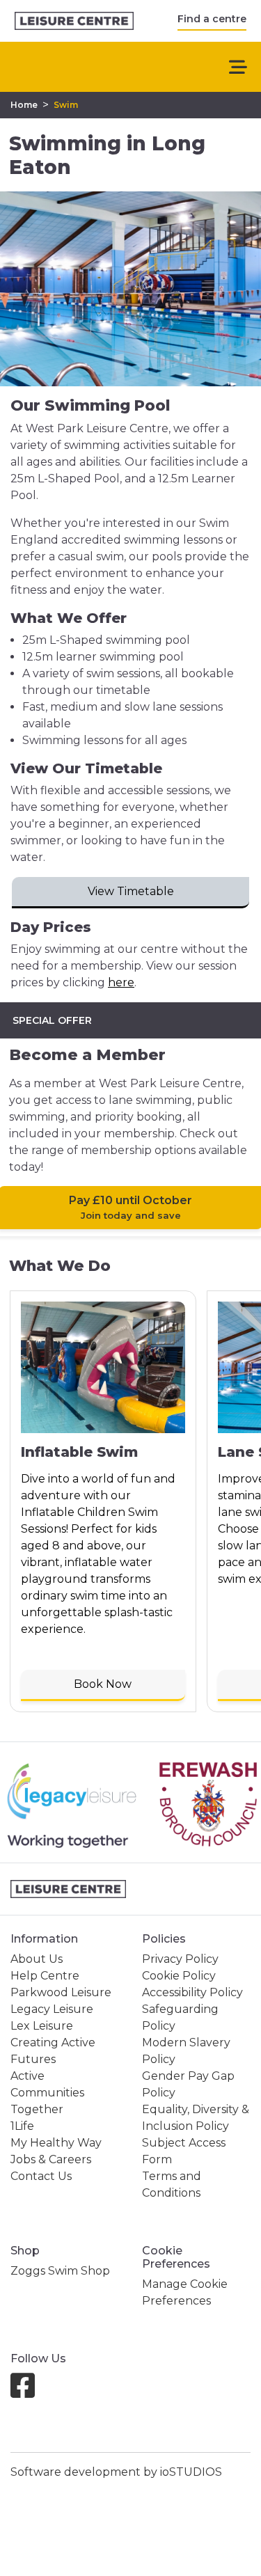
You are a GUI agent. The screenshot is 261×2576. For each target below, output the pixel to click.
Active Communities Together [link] (47, 2093)
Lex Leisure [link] (42, 2026)
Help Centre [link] (45, 1976)
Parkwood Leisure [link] (61, 1992)
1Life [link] (22, 2126)
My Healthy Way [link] (56, 2143)
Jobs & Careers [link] (51, 2159)
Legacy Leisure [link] (52, 2009)
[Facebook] (28, 2392)
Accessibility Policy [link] (192, 1992)
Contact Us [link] (41, 2176)
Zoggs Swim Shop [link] (60, 2271)
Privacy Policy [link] (180, 1959)
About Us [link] (37, 1959)
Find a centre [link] (212, 19)
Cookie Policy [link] (179, 1976)
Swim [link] (66, 105)
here (121, 982)
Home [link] (24, 105)
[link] (74, 21)
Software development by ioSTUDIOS (116, 2472)
